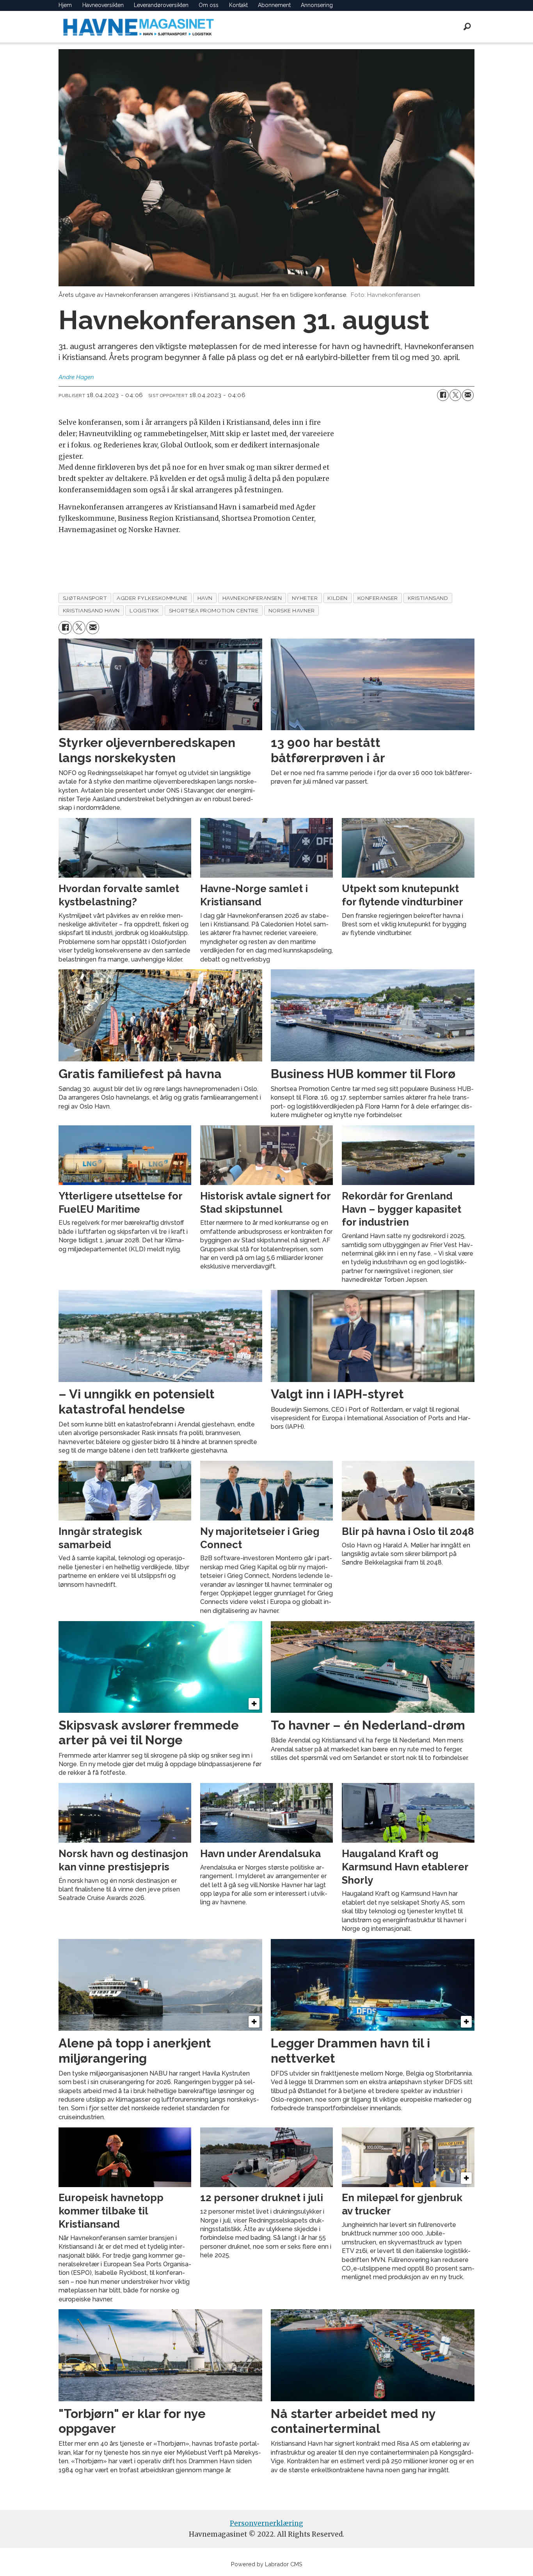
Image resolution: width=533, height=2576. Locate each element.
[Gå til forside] (139, 27)
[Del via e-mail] (468, 395)
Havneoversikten (103, 5)
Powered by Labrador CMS (267, 2564)
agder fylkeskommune (152, 598)
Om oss (209, 5)
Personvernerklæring (266, 2523)
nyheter (305, 598)
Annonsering (317, 5)
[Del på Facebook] (443, 395)
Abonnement (274, 5)
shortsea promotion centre (214, 610)
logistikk (144, 610)
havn (205, 598)
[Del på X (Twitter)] (455, 395)
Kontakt (238, 5)
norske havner (292, 610)
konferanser (378, 598)
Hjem (65, 5)
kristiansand (428, 598)
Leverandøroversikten (161, 5)
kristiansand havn (91, 610)
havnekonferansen (252, 598)
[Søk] (467, 27)
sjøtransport (85, 598)
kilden (337, 598)
